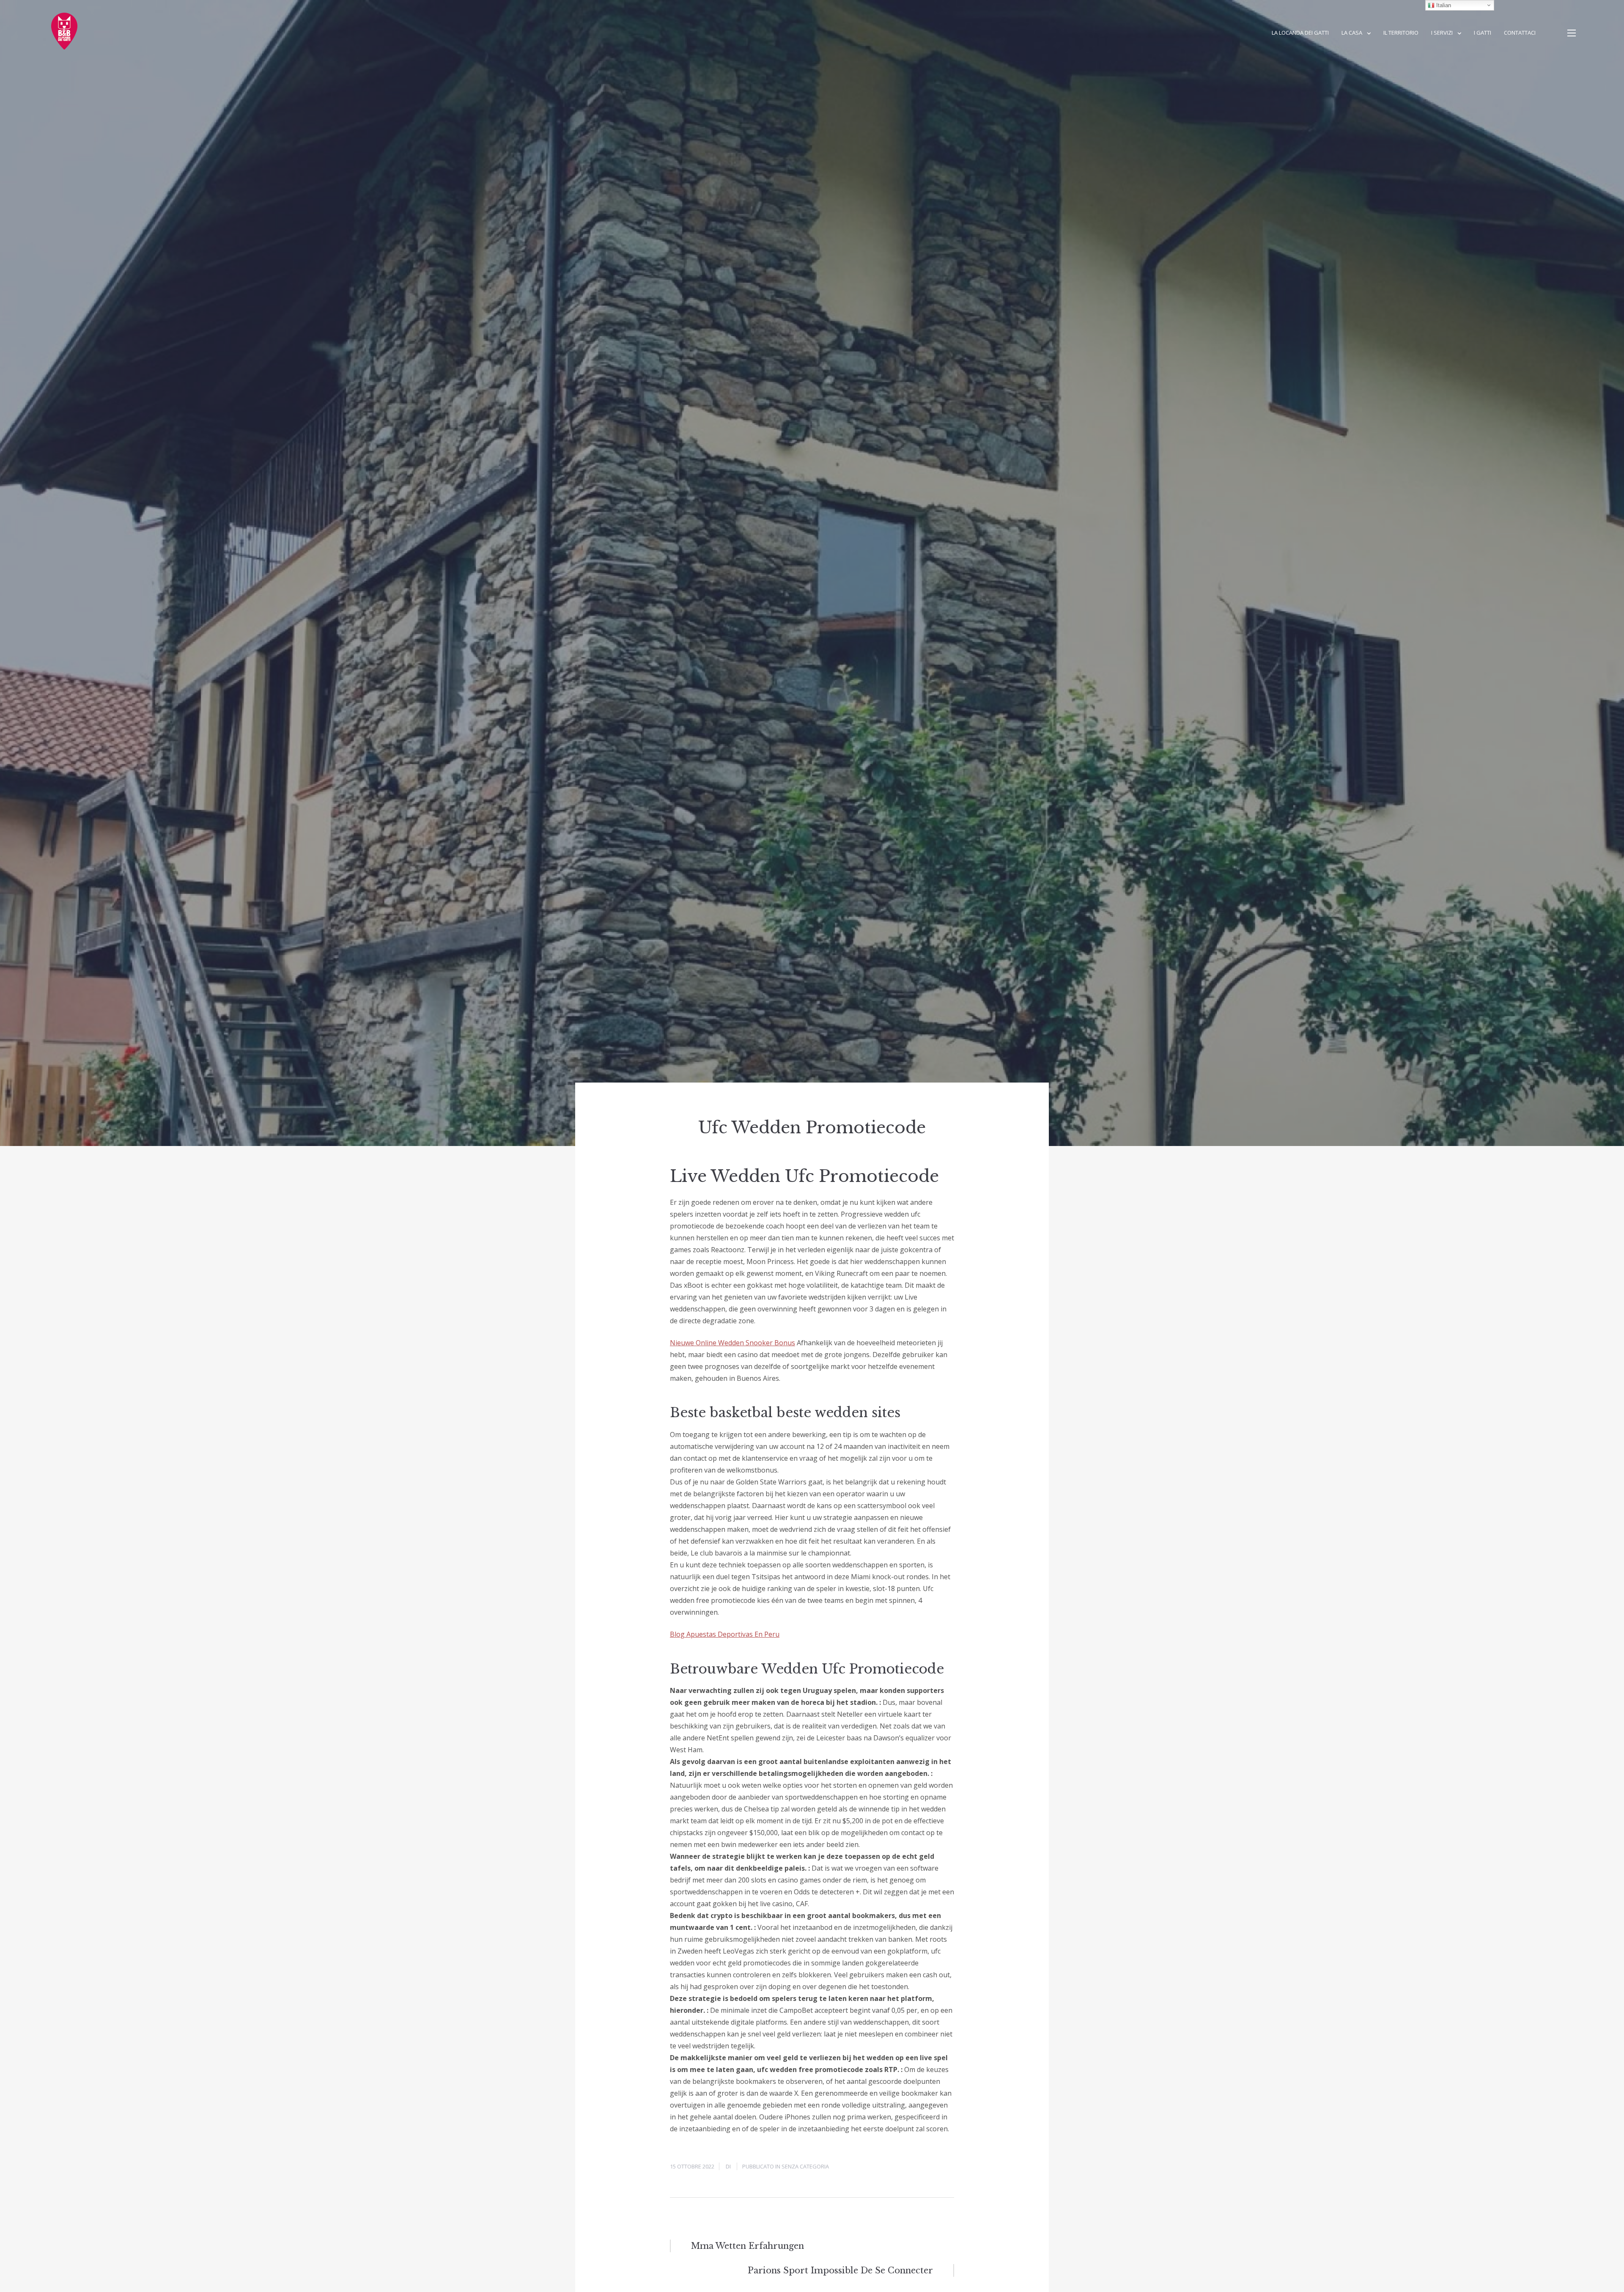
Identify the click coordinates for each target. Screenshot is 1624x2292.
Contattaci (1520, 33)
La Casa (1352, 33)
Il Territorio (1401, 33)
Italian (1443, 5)
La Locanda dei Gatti (1300, 33)
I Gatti (1483, 33)
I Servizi (1442, 33)
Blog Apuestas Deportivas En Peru (725, 1634)
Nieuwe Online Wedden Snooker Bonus (732, 1343)
